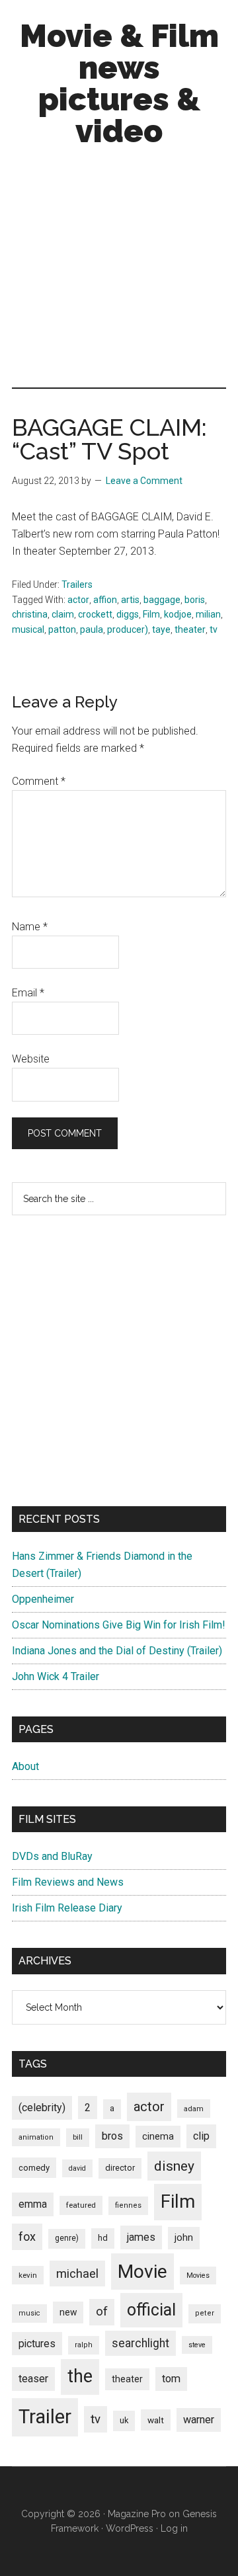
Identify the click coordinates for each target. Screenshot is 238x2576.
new (68, 2312)
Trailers (77, 584)
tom (171, 2379)
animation (36, 2137)
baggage (162, 600)
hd (103, 2238)
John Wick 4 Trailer (56, 1676)
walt (156, 2420)
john (184, 2237)
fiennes (128, 2205)
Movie (142, 2272)
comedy (34, 2168)
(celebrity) (42, 2108)
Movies (198, 2275)
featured (81, 2205)
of (102, 2312)
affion (105, 600)
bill (78, 2137)
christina (30, 614)
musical (28, 629)
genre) (67, 2238)
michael (77, 2274)
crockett (95, 614)
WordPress (130, 2528)
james (141, 2237)
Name (30, 927)
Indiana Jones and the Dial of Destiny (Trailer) (117, 1651)
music (29, 2313)
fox (27, 2236)
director (120, 2168)
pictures (37, 2344)
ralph (84, 2345)
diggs (128, 614)
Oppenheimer (43, 1599)
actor (78, 600)
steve (197, 2345)
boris (195, 600)
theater (190, 629)
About (25, 1766)
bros (112, 2136)
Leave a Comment (144, 481)
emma (33, 2204)
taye (161, 629)
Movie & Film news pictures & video (119, 83)
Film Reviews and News (68, 1882)
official (151, 2310)
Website (31, 1059)
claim (63, 614)
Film (151, 614)
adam (194, 2109)
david (77, 2168)
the (80, 2376)
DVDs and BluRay (52, 1856)
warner (199, 2420)
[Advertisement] (119, 270)
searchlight (140, 2343)
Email (28, 993)
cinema (158, 2137)
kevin (28, 2275)
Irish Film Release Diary (67, 1908)
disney (174, 2166)
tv (214, 629)
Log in (174, 2528)
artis (130, 600)
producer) (128, 629)
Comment (39, 781)
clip (201, 2136)
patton (62, 629)
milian (208, 614)
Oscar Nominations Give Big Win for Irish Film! (119, 1625)
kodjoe (178, 614)
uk (124, 2420)
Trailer (45, 2417)
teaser (33, 2379)
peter (205, 2313)
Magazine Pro (137, 2514)
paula (92, 629)
